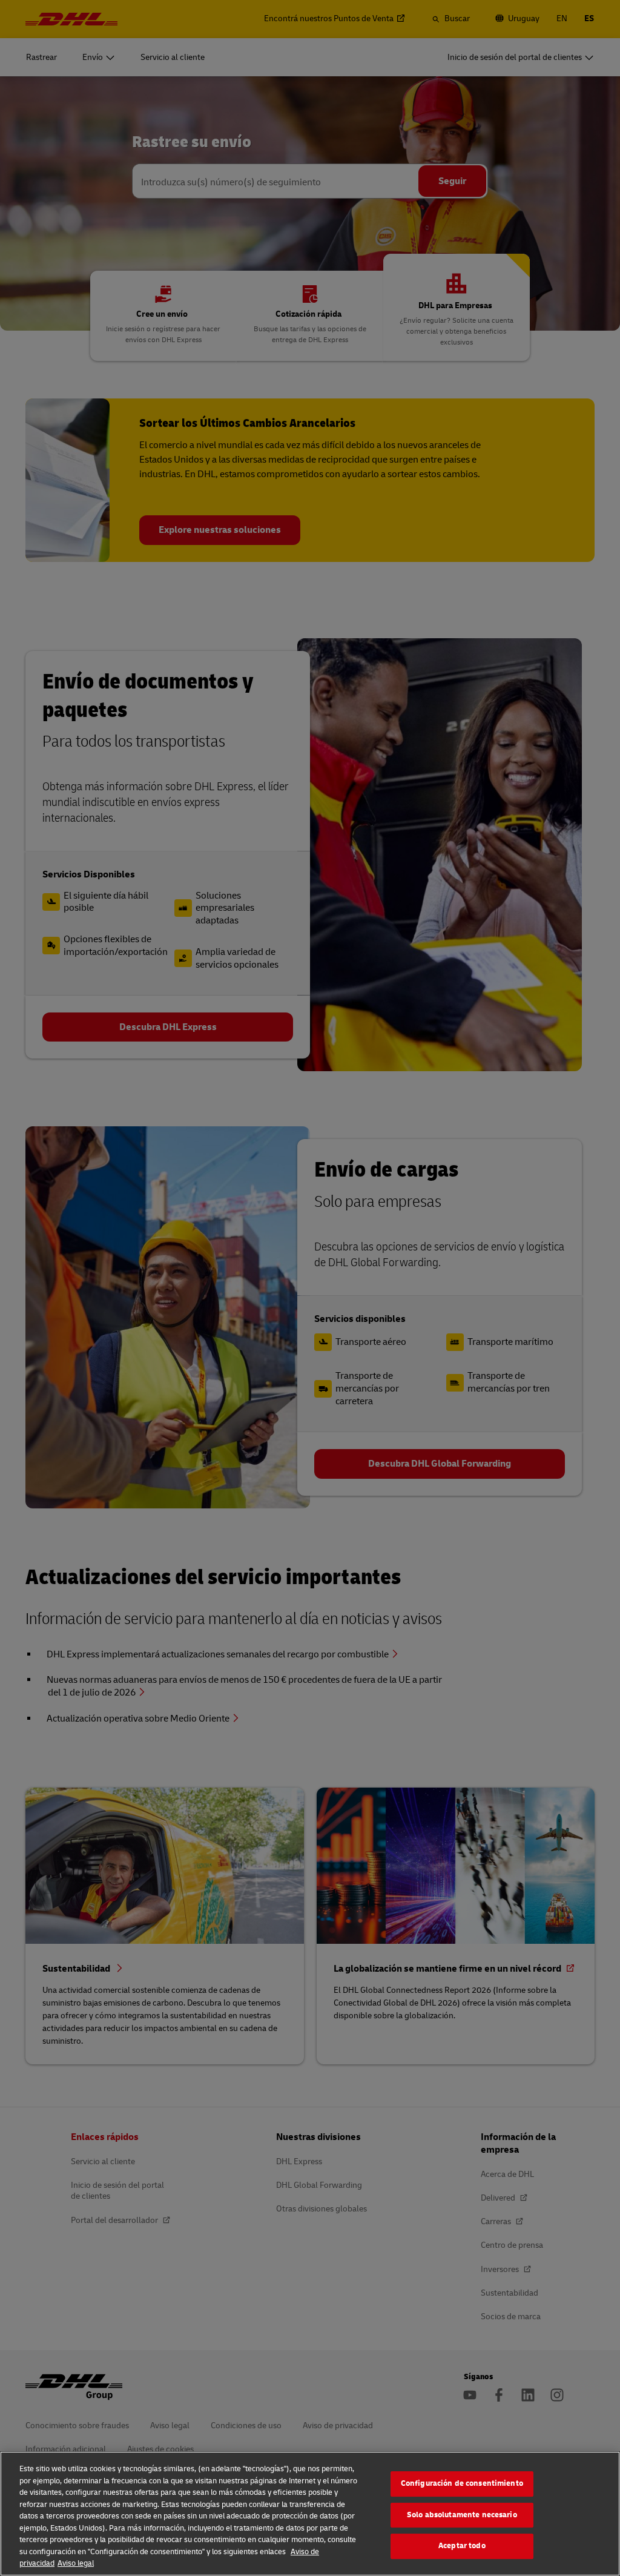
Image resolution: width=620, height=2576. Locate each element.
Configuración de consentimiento (462, 2483)
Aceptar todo (462, 2546)
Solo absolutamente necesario (462, 2515)
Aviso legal (76, 2563)
